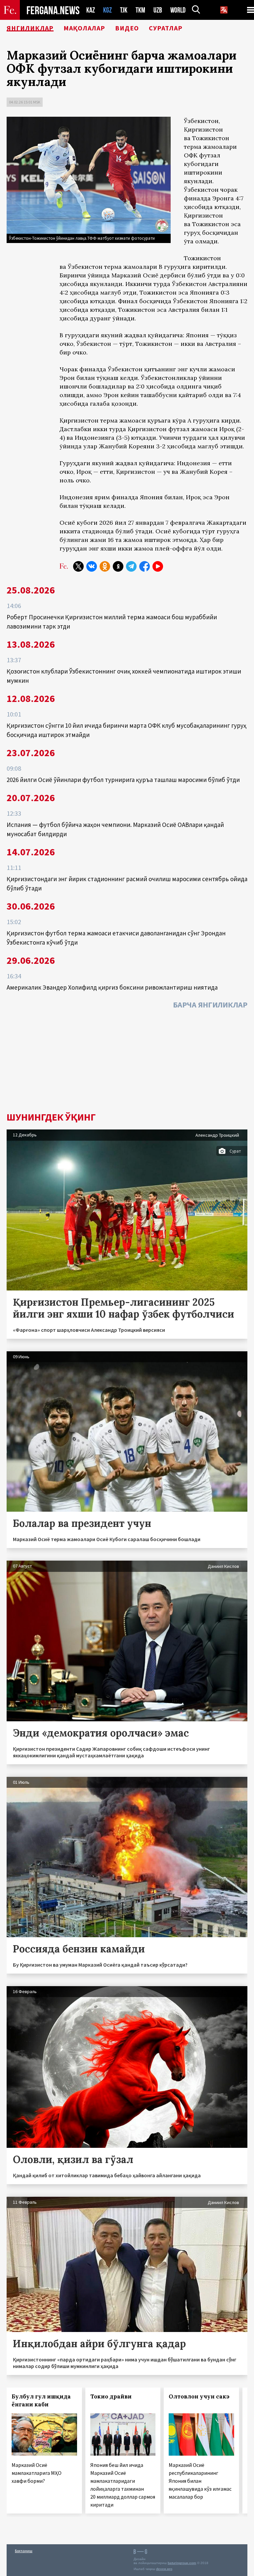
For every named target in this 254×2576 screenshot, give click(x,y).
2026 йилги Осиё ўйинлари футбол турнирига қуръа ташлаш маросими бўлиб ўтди (123, 780)
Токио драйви (111, 2396)
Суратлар (166, 28)
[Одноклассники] (105, 566)
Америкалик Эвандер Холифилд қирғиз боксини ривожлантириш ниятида (112, 987)
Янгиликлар (30, 28)
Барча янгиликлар (210, 1005)
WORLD (178, 10)
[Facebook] (145, 566)
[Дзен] (118, 566)
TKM (140, 10)
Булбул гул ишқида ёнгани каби (41, 2400)
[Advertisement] (127, 1062)
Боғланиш (24, 2551)
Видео (127, 28)
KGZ (107, 10)
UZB (158, 10)
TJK (124, 10)
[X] (78, 566)
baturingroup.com (182, 2563)
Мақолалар (84, 28)
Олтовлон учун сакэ (199, 2396)
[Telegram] (131, 566)
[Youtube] (158, 566)
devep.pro (164, 2569)
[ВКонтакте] (92, 566)
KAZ (91, 10)
